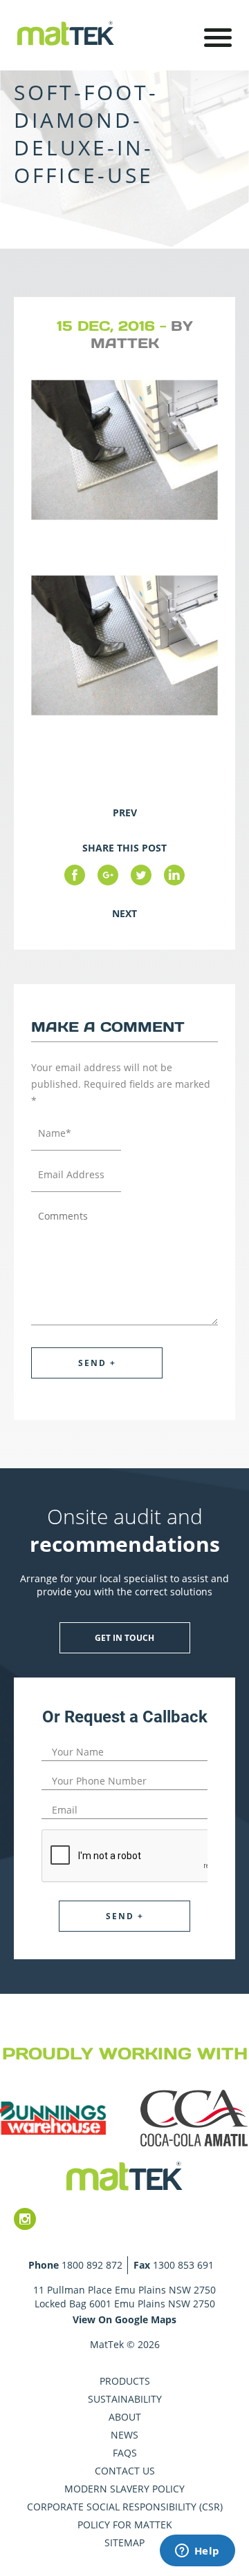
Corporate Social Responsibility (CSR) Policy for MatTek (125, 2516)
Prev (125, 813)
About (125, 2417)
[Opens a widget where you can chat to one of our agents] (197, 2552)
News (124, 2435)
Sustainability (125, 2399)
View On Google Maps (124, 2319)
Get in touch (124, 1638)
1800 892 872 (92, 2265)
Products (125, 2381)
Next (124, 913)
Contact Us (125, 2471)
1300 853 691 (183, 2265)
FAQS (125, 2453)
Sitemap (124, 2543)
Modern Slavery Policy (124, 2489)
